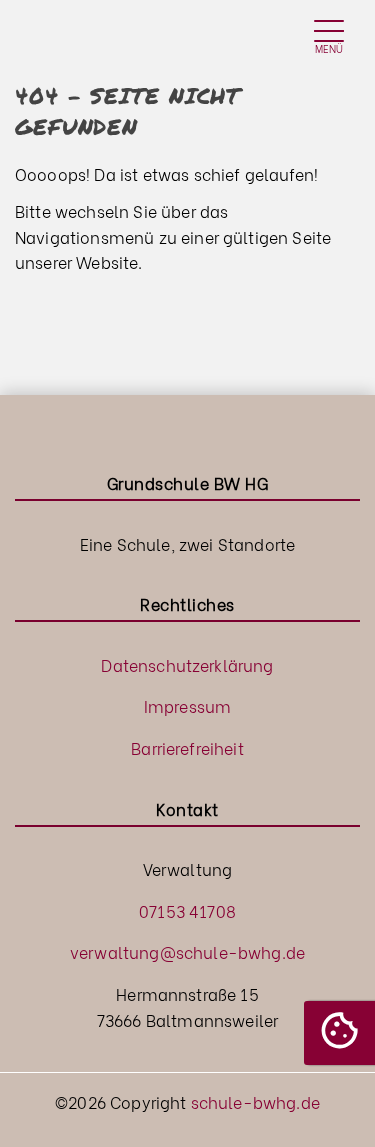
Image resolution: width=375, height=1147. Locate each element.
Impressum (187, 705)
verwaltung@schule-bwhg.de (187, 951)
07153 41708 (187, 910)
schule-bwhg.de (255, 1101)
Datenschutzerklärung (187, 664)
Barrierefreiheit (187, 747)
